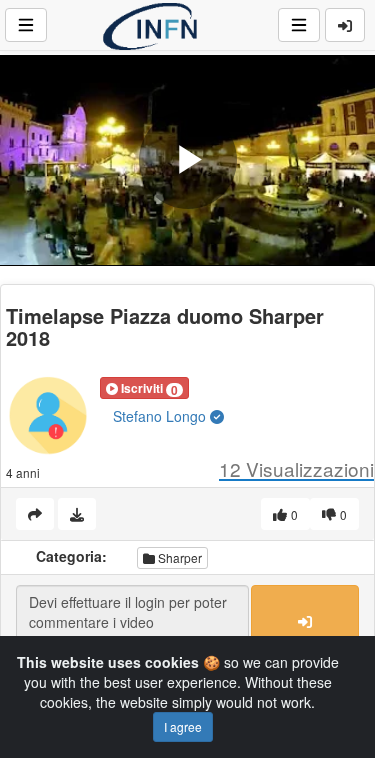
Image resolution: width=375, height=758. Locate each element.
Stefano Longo (161, 416)
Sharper (178, 557)
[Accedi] (345, 25)
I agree (183, 726)
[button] (144, 388)
